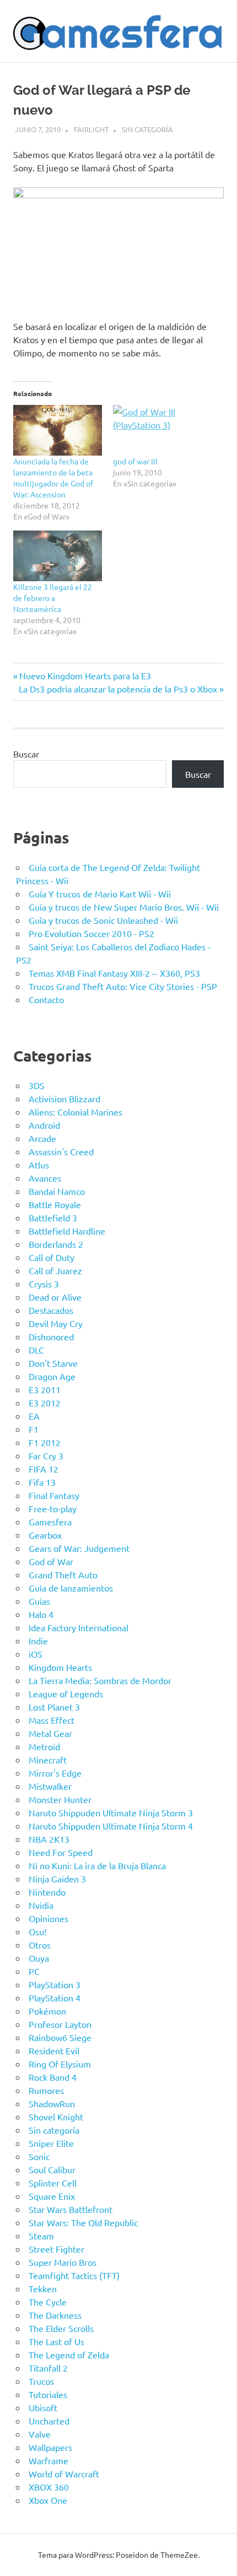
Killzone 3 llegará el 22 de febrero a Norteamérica (53, 598)
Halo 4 (41, 1614)
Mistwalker (50, 1786)
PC (34, 1971)
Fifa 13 (42, 1482)
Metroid (44, 1746)
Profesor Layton (60, 2024)
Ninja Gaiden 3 (57, 1879)
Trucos (41, 2381)
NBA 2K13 (49, 1839)
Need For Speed (61, 1852)
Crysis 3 (44, 1284)
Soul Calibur (52, 2169)
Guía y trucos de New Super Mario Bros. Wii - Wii (124, 907)
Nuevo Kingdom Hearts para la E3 (85, 675)
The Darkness (55, 2315)
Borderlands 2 (56, 1244)
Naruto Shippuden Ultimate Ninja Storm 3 (111, 1812)
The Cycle (48, 2302)
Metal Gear (50, 1733)
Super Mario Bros (63, 2262)
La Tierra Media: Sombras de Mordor (100, 1680)
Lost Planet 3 (54, 1707)
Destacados (51, 1310)
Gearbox (45, 1535)
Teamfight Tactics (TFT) (74, 2275)
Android (44, 1125)
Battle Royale (55, 1204)
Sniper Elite (51, 2143)
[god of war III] (157, 430)
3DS (37, 1085)
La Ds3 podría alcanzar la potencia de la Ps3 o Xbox (118, 689)
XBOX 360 (49, 2487)
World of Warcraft (64, 2474)
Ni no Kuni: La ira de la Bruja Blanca (97, 1865)
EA (34, 1416)
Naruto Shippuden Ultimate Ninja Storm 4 (111, 1826)
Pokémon (47, 2011)
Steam (41, 2236)
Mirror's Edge (55, 1773)
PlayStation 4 (55, 1998)
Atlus (39, 1165)
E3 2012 (45, 1403)
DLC (36, 1350)
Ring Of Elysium (60, 2064)
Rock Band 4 (53, 2077)
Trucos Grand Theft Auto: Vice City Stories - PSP (123, 986)
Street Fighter (56, 2249)
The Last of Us (56, 2341)
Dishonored (51, 1336)
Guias (39, 1601)
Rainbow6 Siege (60, 2037)
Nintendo (47, 1892)
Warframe (49, 2460)
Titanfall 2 (48, 2368)
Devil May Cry (56, 1323)
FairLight (91, 129)
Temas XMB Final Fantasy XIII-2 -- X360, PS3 (114, 973)
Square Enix (52, 2196)
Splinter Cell (53, 2183)
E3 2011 (45, 1389)
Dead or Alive (55, 1297)
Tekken (43, 2288)
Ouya (39, 1958)
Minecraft (48, 1760)
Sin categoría (147, 129)
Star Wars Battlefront (71, 2209)
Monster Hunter (60, 1799)
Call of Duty (52, 1257)
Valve (40, 2434)
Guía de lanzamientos (71, 1588)
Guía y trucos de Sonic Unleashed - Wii (103, 920)
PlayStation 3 (55, 1984)
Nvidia (41, 1905)
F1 (34, 1429)
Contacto (46, 999)
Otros (40, 1945)
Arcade (42, 1138)
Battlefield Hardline (67, 1231)
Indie (38, 1641)
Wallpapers (50, 2447)
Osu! (37, 1931)
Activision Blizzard (64, 1098)
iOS (36, 1654)
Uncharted (49, 2421)
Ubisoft (43, 2407)
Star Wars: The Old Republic (83, 2222)
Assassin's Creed (61, 1151)
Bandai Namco (57, 1191)
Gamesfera (50, 1522)
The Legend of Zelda (69, 2355)
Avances (45, 1178)
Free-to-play (53, 1508)
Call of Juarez (55, 1270)
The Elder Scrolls (61, 2328)
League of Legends (66, 1693)
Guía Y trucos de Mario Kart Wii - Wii (100, 894)
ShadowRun (52, 2103)
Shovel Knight (56, 2117)
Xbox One (48, 2500)
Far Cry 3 (46, 1455)
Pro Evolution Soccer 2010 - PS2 (91, 933)
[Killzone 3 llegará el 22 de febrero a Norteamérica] (58, 556)
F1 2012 (45, 1442)
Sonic (39, 2156)
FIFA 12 (44, 1469)
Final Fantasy (54, 1495)
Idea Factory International (79, 1627)
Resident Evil (54, 2050)
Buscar (26, 754)
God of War (51, 1561)
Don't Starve (53, 1363)
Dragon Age (52, 1376)
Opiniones (49, 1918)
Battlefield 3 (53, 1217)
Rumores (46, 2090)
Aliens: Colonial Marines (76, 1112)
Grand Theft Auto (63, 1574)
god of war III (135, 461)
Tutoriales (48, 2394)
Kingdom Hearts (60, 1667)
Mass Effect (52, 1720)
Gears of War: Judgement (79, 1548)
